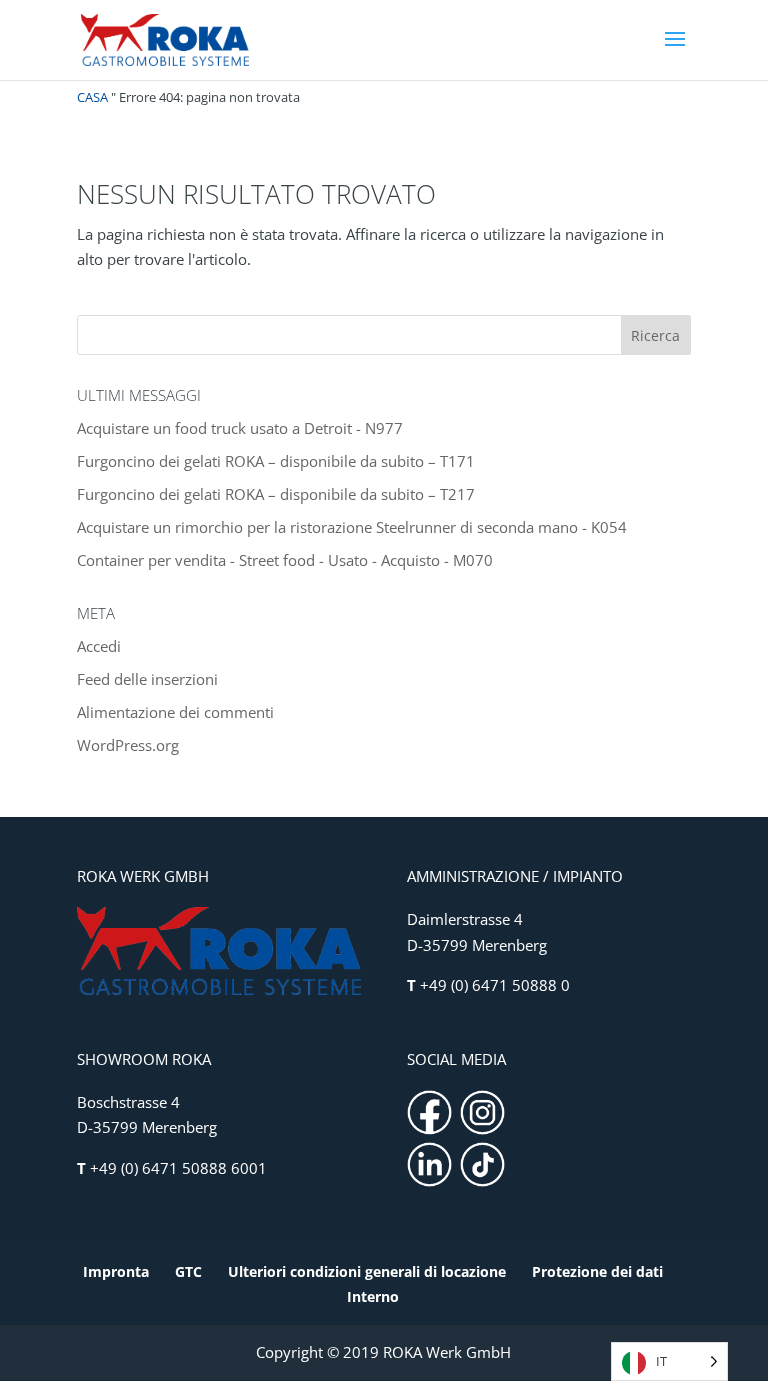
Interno (373, 1296)
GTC (188, 1271)
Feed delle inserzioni (147, 679)
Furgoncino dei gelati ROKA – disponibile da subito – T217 (276, 494)
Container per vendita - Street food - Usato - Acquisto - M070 (285, 560)
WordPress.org (128, 745)
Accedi (99, 646)
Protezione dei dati (597, 1271)
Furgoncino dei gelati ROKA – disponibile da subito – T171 (276, 461)
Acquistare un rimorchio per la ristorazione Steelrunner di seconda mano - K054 (352, 527)
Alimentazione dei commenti (175, 712)
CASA (92, 97)
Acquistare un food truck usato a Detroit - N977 (240, 428)
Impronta (116, 1271)
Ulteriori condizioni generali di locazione (367, 1271)
